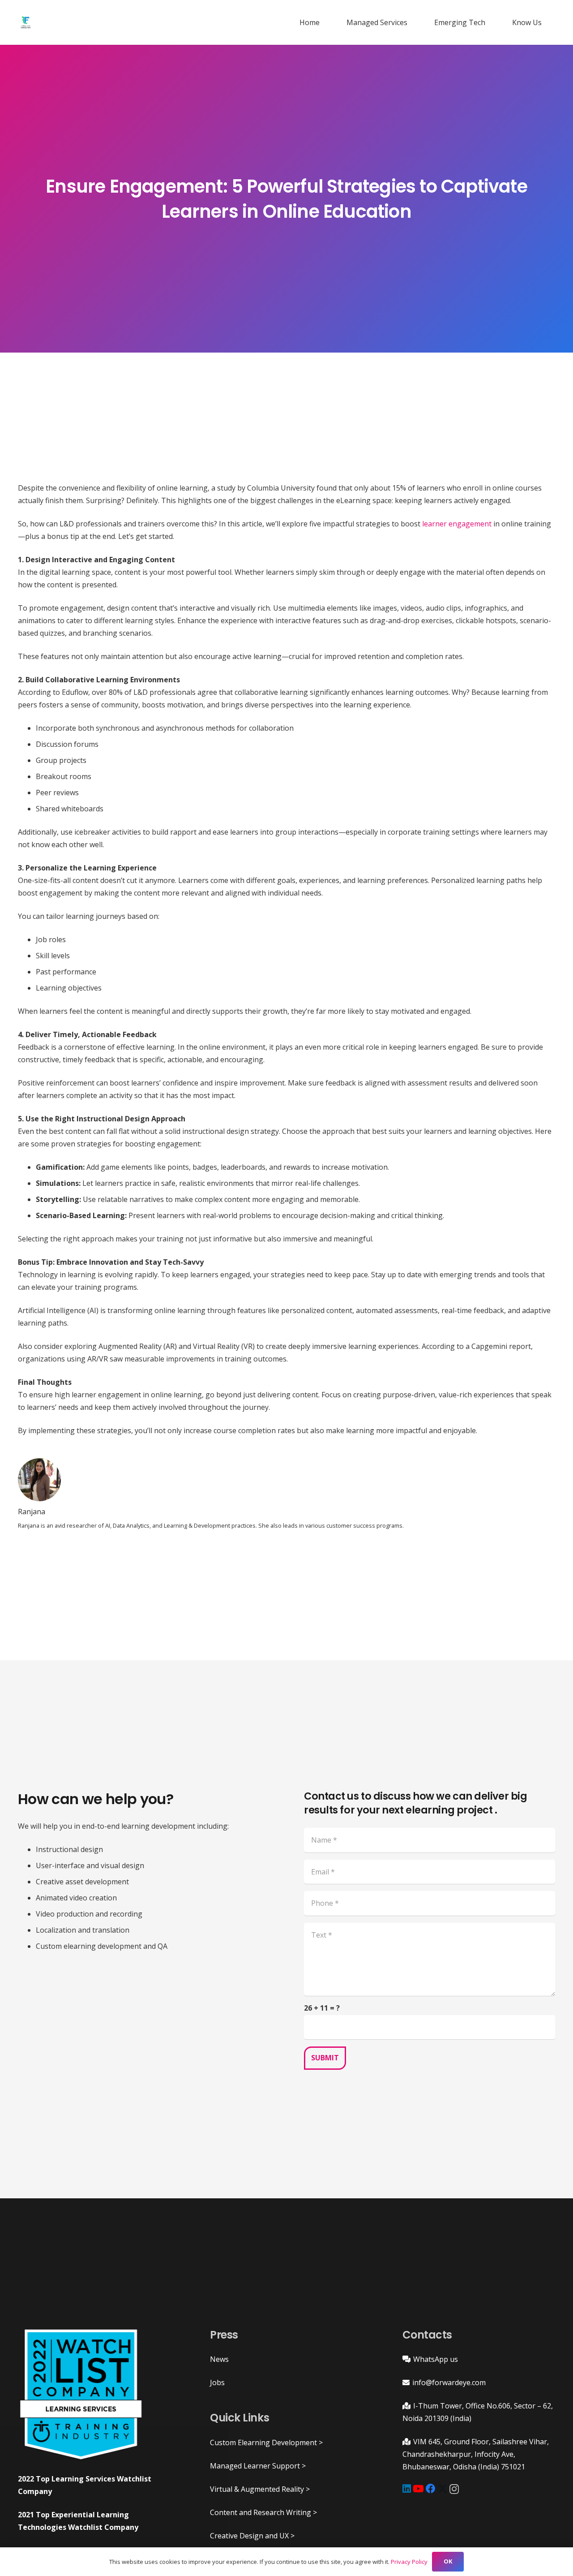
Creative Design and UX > (252, 2536)
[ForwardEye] (26, 22)
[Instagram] (454, 2489)
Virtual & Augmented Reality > (260, 2489)
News (219, 2359)
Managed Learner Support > (258, 2466)
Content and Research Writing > (263, 2512)
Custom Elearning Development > (266, 2442)
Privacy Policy (409, 2562)
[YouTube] (418, 2489)
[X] (443, 2489)
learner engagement (457, 524)
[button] (412, 22)
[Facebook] (431, 2489)
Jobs (217, 2382)
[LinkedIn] (407, 2489)
